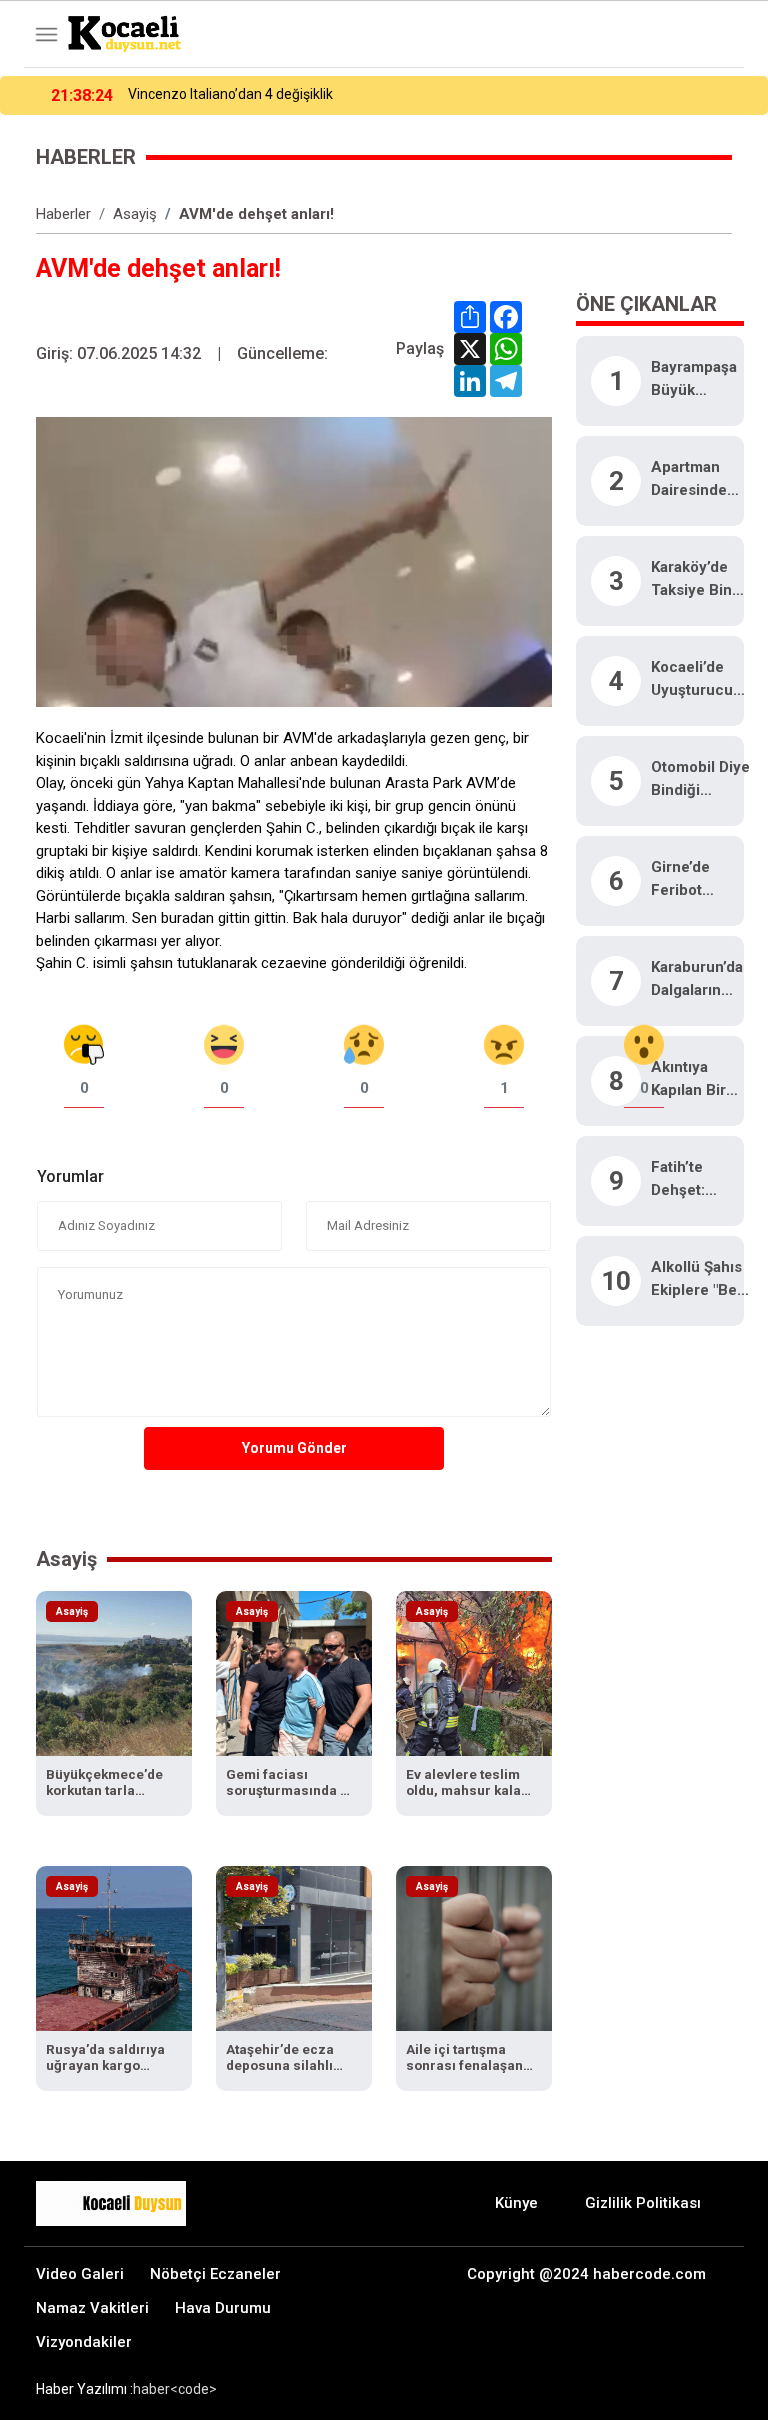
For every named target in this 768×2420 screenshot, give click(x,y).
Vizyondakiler (84, 2342)
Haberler (63, 214)
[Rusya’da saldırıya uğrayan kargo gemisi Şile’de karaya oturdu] (114, 1947)
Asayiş (135, 214)
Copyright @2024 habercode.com (586, 2274)
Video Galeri (80, 2274)
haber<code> (175, 2389)
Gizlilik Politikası (643, 2203)
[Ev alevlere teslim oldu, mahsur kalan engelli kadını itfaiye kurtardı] (474, 1672)
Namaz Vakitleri (92, 2308)
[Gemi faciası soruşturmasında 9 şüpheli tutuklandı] (294, 1672)
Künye (516, 2203)
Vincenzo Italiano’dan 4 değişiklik (230, 94)
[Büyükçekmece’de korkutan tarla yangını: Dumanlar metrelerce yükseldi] (114, 1672)
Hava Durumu (223, 2308)
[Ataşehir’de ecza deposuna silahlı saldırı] (294, 1947)
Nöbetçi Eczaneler (215, 2274)
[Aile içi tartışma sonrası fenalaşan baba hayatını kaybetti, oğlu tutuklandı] (474, 1947)
